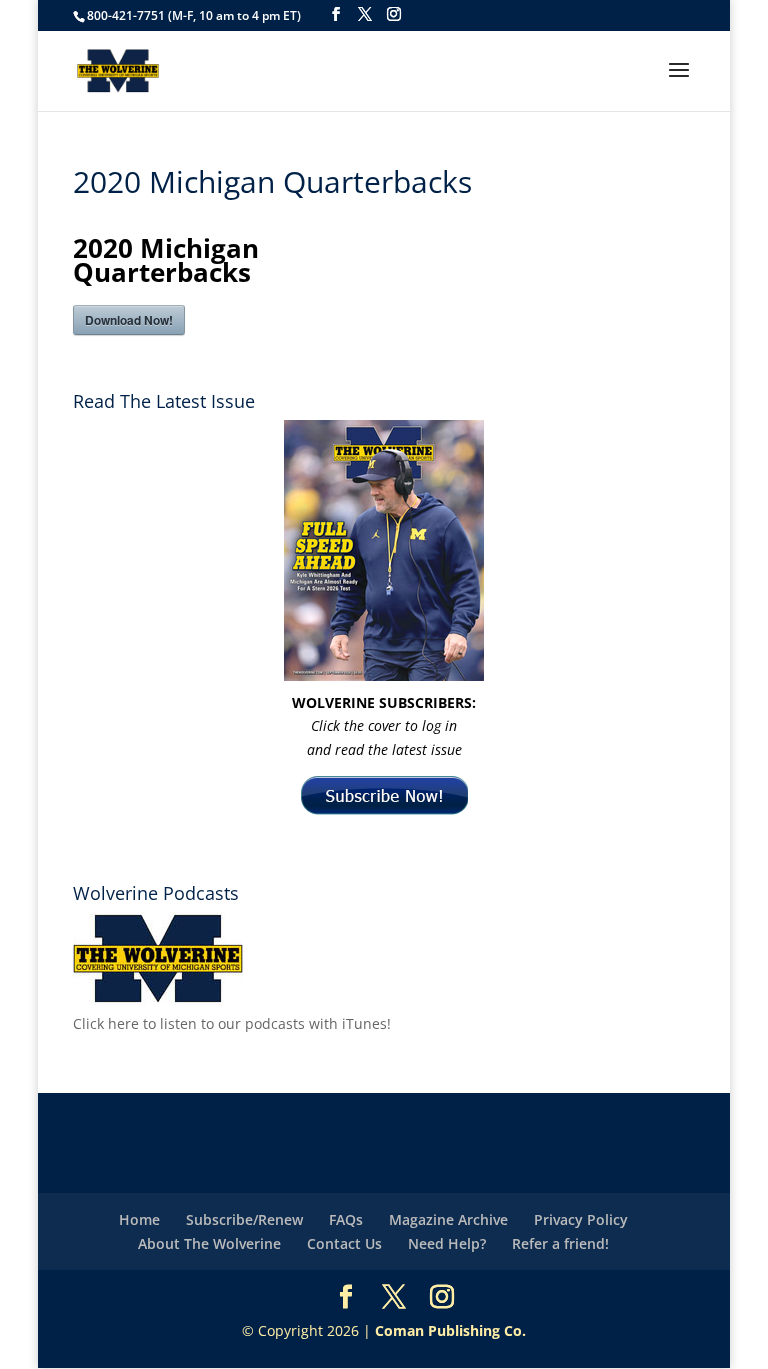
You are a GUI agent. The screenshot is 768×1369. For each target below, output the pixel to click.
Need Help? (447, 1243)
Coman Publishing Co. (450, 1330)
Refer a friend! (560, 1243)
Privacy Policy (581, 1219)
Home (139, 1219)
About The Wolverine (209, 1243)
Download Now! (129, 320)
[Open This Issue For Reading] (384, 550)
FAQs (346, 1219)
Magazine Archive (448, 1219)
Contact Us (344, 1243)
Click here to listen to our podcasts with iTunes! (232, 1023)
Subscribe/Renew (244, 1219)
